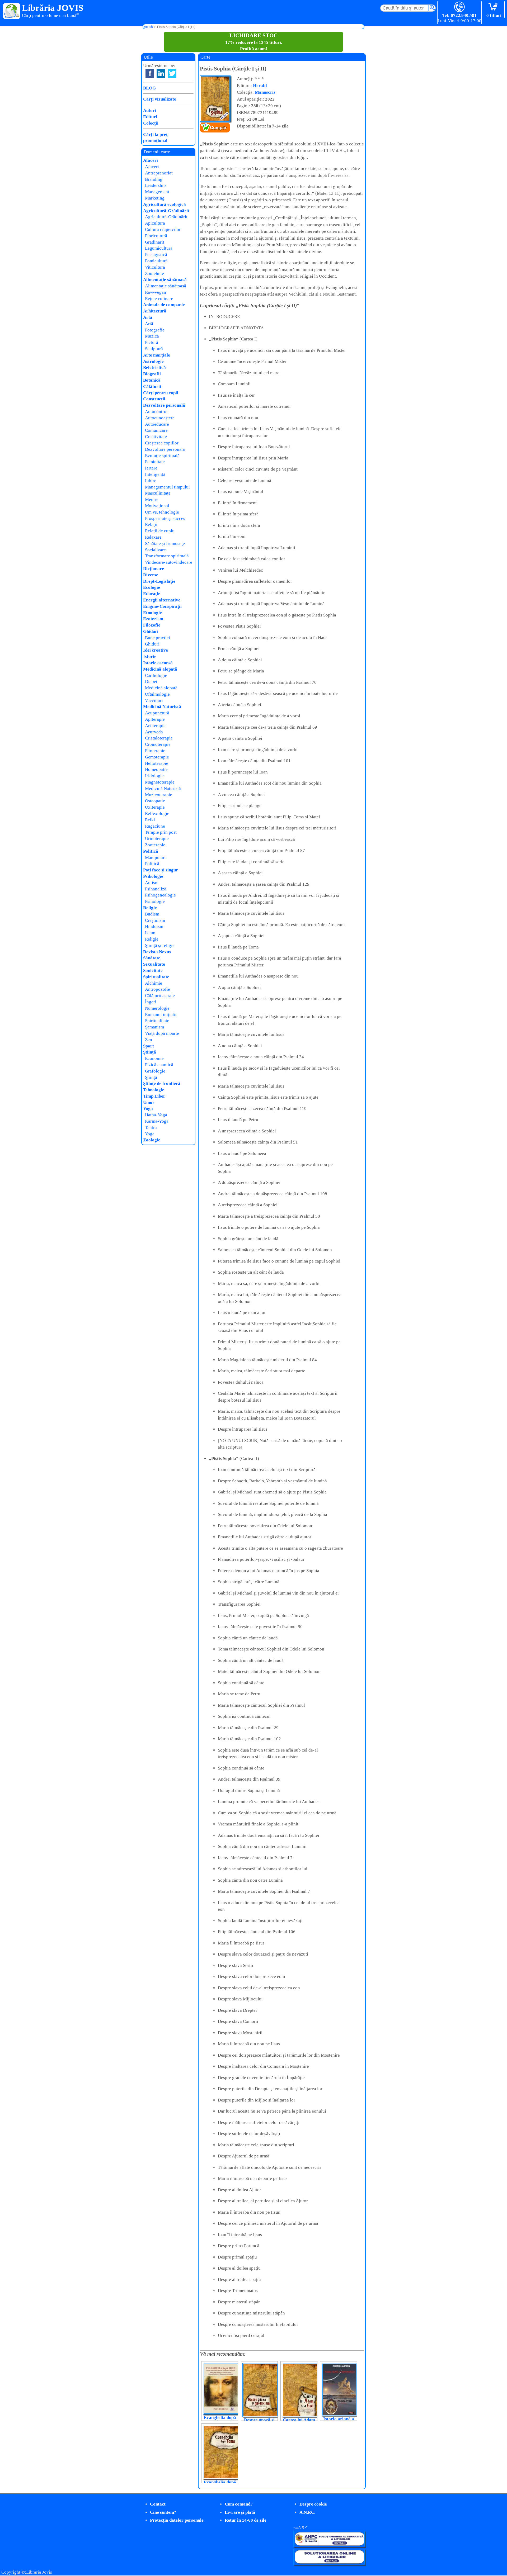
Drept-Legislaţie (159, 581)
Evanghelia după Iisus (220, 2420)
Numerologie (157, 1008)
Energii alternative (162, 600)
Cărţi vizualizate (160, 99)
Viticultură (155, 267)
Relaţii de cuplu (160, 531)
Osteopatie (155, 801)
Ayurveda (154, 732)
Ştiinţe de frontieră (162, 1083)
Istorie (150, 656)
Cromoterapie (158, 744)
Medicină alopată (160, 669)
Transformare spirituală (167, 556)
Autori (150, 110)
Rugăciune (155, 826)
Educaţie (152, 594)
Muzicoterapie (159, 795)
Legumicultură (159, 248)
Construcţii (154, 399)
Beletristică (154, 367)
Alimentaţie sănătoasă (165, 280)
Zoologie (152, 1140)
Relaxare (153, 537)
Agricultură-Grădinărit (166, 211)
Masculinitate (158, 493)
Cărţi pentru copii (161, 393)
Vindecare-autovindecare (169, 562)
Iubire (151, 481)
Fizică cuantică (159, 1065)
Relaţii (151, 525)
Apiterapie (155, 719)
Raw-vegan (156, 292)
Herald (260, 86)
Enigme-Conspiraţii (162, 606)
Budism (152, 914)
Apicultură (155, 223)
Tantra (151, 1128)
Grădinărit (155, 242)
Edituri (150, 117)
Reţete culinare (159, 299)
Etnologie (152, 613)
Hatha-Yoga (156, 1115)
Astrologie (153, 361)
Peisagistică (156, 255)
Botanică (152, 380)
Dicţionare (154, 569)
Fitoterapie (155, 751)
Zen (149, 1040)
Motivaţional (157, 506)
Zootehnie (154, 274)
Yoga (148, 1109)
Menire (152, 499)
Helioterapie (157, 763)
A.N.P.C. (307, 2512)
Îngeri (151, 1002)
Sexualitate (154, 964)
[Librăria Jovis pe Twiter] (172, 73)
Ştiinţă (150, 1052)
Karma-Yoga (157, 1121)
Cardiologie (156, 675)
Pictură (152, 342)
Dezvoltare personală (164, 405)
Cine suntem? (163, 2512)
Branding (154, 179)
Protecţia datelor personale (177, 2520)
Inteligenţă (155, 474)
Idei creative (156, 650)
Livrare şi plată (240, 2512)
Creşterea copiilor (162, 443)
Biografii (152, 374)
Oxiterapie (155, 807)
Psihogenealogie (160, 895)
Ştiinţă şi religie (160, 945)
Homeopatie (156, 769)
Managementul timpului (167, 487)
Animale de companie (164, 305)
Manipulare (156, 858)
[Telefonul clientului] (460, 7)
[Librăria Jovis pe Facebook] (150, 73)
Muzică (152, 336)
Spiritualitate (156, 977)
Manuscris (265, 92)
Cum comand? (239, 2504)
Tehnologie (154, 1090)
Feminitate (155, 462)
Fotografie (155, 330)
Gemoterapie (157, 757)
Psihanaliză (156, 889)
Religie (150, 908)
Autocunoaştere (160, 418)
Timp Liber (154, 1096)
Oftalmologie (157, 694)
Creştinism (155, 920)
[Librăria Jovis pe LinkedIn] (161, 73)
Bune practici (158, 638)
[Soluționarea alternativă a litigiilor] (329, 2546)
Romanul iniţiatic (161, 1015)
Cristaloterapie (159, 738)
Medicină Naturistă (162, 707)
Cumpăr (218, 128)
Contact (158, 2504)
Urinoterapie (157, 839)
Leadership (155, 185)
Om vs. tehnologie (162, 512)
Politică (151, 851)
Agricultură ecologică (165, 204)
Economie (154, 1058)
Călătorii (152, 386)
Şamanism (154, 1027)
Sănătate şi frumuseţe (165, 544)
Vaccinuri (154, 701)
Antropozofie (158, 989)
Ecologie (152, 587)
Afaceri (151, 160)
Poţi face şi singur (161, 870)
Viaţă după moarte (162, 1033)
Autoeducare (157, 424)
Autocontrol (156, 412)
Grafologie (155, 1071)
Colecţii (151, 123)
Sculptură (154, 349)
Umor (149, 1102)
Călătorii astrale (160, 996)
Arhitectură (155, 311)
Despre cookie (313, 2504)
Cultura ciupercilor (163, 229)
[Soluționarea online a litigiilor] (329, 2563)
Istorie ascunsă (158, 663)
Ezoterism (153, 619)
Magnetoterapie (160, 782)
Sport (149, 1046)
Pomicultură (156, 261)
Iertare (151, 468)
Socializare (155, 550)
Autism (152, 883)
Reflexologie (157, 813)
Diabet (151, 682)
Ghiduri (151, 631)
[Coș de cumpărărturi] (494, 7)
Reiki (150, 820)
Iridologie (154, 776)
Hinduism (154, 926)
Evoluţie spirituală (162, 456)
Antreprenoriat (159, 173)
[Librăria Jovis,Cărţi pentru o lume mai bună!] (12, 11)
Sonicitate (153, 971)
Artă (148, 317)
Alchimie (154, 983)
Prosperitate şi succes (165, 518)
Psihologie (153, 876)
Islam (150, 933)
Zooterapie (155, 845)
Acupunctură (157, 713)
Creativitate (156, 437)
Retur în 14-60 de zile (246, 2520)
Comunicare (156, 430)
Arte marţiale (157, 355)
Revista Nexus (157, 952)
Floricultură (156, 236)
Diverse (151, 575)
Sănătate (152, 958)
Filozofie (152, 625)
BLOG (149, 88)
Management (157, 192)
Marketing (155, 198)
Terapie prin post (161, 832)
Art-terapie (155, 726)
